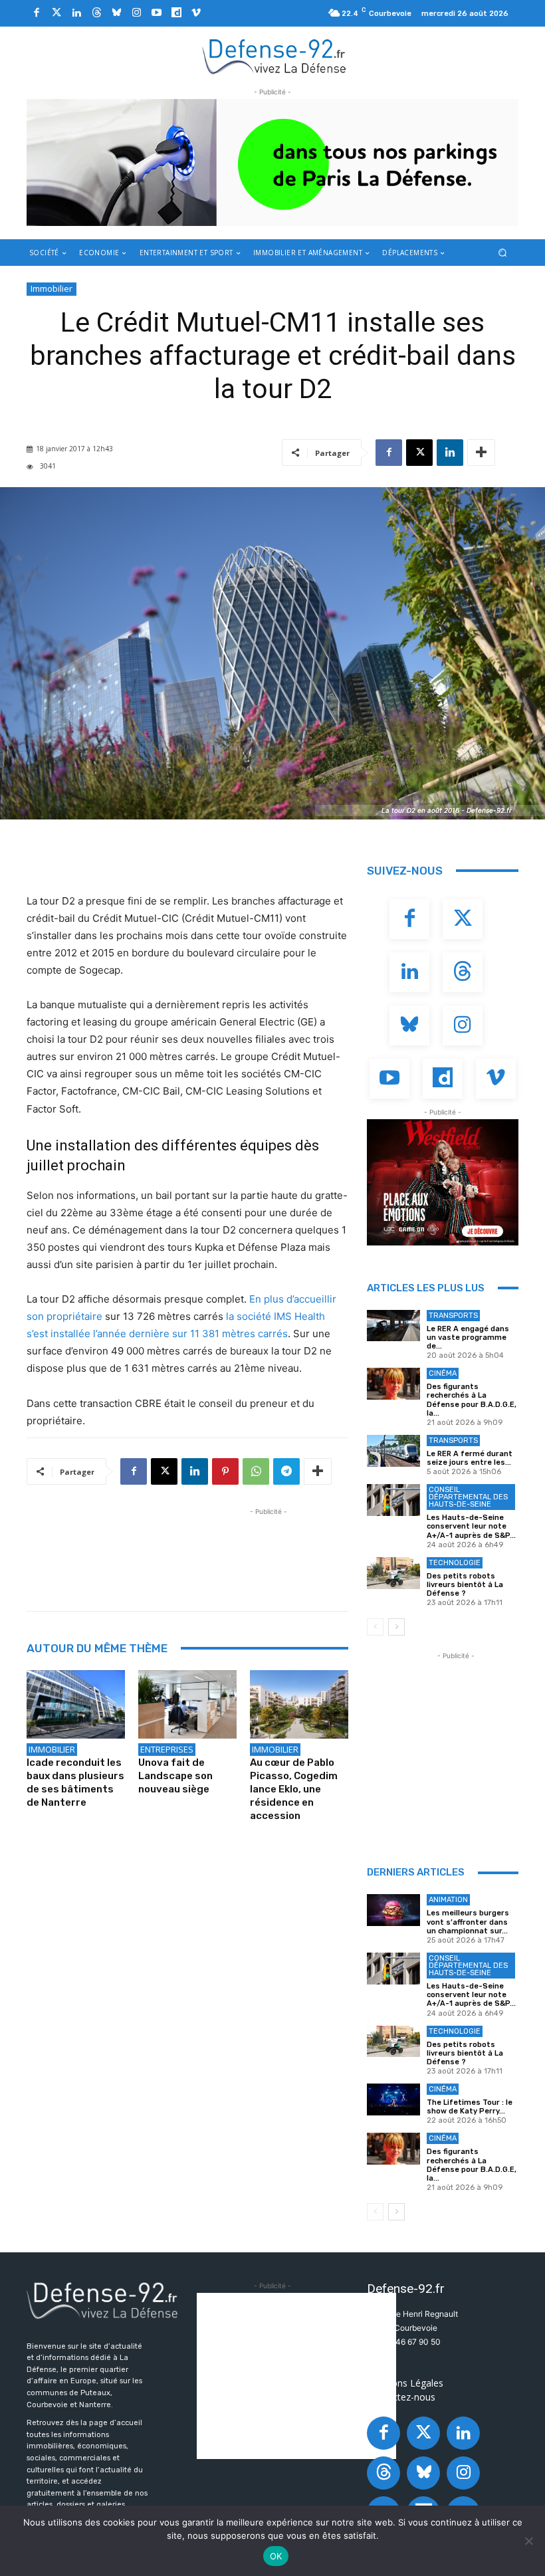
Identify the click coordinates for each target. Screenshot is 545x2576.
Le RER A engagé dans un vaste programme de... (468, 1338)
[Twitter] (56, 13)
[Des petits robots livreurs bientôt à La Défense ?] (393, 1573)
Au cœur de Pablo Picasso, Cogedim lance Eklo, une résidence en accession (294, 1789)
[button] (503, 252)
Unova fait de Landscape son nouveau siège (175, 1776)
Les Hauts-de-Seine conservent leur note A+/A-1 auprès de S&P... (471, 1526)
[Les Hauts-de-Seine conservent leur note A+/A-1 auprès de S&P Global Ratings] (393, 1500)
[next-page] (396, 1627)
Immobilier (52, 288)
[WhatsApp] (256, 1471)
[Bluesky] (116, 13)
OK (276, 2556)
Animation (448, 1900)
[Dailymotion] (176, 13)
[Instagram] (136, 13)
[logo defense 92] (274, 56)
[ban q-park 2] (272, 162)
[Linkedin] (76, 13)
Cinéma (443, 1373)
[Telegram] (286, 1471)
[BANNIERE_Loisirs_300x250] (443, 1182)
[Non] (528, 2541)
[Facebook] (37, 13)
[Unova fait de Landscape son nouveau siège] (187, 1705)
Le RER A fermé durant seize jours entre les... (470, 1458)
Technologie (455, 1563)
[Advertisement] (269, 1549)
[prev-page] (375, 1627)
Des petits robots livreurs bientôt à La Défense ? (465, 1585)
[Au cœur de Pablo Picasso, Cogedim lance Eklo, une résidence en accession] (299, 1705)
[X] (419, 453)
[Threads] (96, 13)
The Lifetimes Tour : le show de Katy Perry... (470, 2107)
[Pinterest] (225, 1471)
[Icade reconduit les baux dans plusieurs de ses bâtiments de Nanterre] (76, 1705)
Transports (453, 1316)
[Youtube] (156, 13)
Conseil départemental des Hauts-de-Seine (468, 1497)
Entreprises (167, 1749)
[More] (481, 453)
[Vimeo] (196, 13)
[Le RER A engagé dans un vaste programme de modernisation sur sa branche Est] (393, 1326)
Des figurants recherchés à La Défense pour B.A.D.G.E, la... (472, 1400)
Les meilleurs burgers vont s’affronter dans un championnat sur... (468, 1922)
